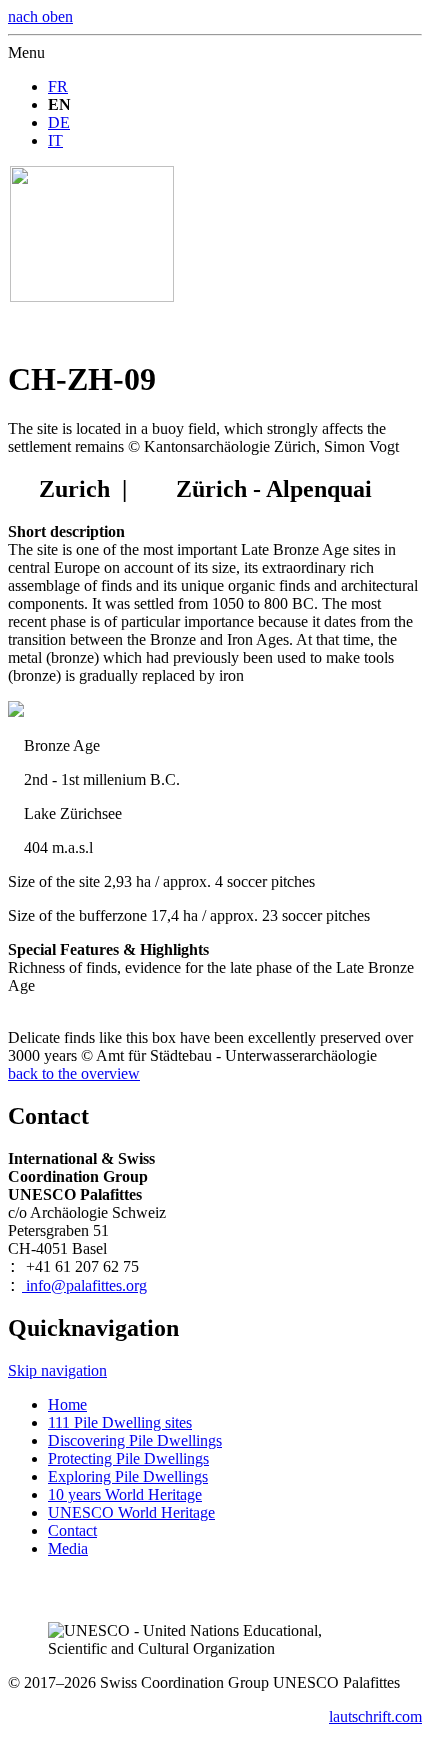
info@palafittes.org (84, 1285)
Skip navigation (57, 1370)
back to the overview (74, 1073)
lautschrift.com (375, 1716)
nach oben (40, 16)
